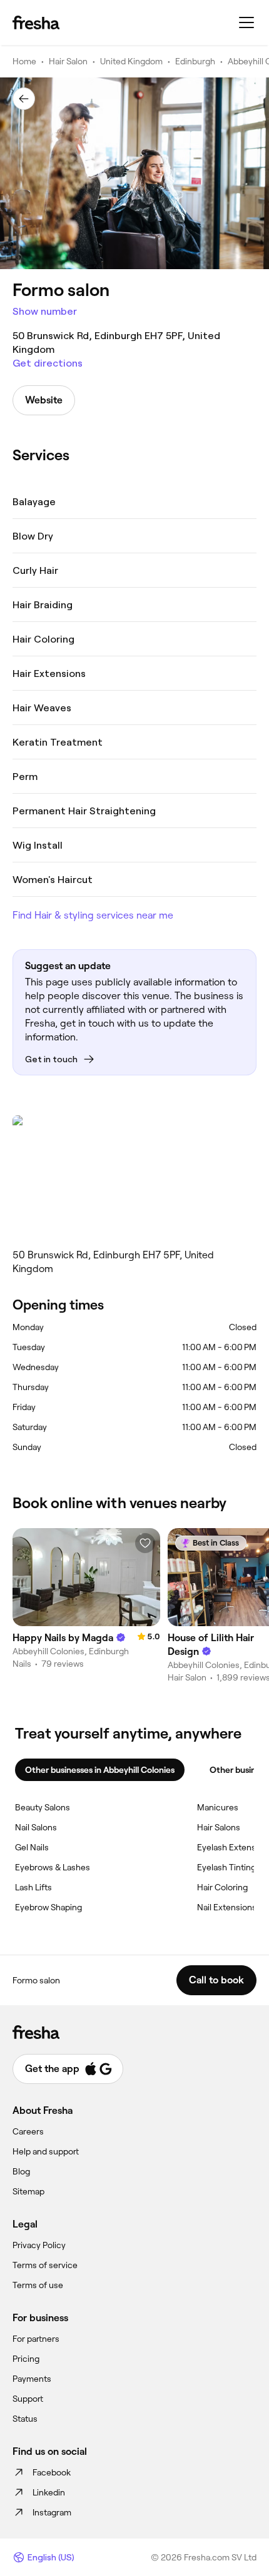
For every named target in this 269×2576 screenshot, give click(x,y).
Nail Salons (36, 1827)
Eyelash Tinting (226, 1867)
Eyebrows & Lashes (53, 1867)
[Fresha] (36, 22)
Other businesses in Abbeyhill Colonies (100, 1770)
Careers (28, 2131)
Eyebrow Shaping (48, 1907)
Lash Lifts (33, 1887)
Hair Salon (68, 61)
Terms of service (45, 2265)
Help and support (46, 2151)
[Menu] (246, 22)
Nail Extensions (227, 1907)
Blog (21, 2171)
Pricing (26, 2359)
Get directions (48, 363)
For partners (36, 2339)
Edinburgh (195, 61)
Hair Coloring (222, 1887)
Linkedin (49, 2492)
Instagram (52, 2512)
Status (25, 2419)
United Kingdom (131, 61)
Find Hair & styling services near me (93, 915)
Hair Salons (219, 1827)
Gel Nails (32, 1847)
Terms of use (38, 2285)
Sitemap (28, 2191)
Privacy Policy (39, 2245)
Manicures (218, 1807)
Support (28, 2399)
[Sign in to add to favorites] (145, 1543)
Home (24, 61)
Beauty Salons (43, 1807)
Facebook (52, 2472)
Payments (32, 2379)
